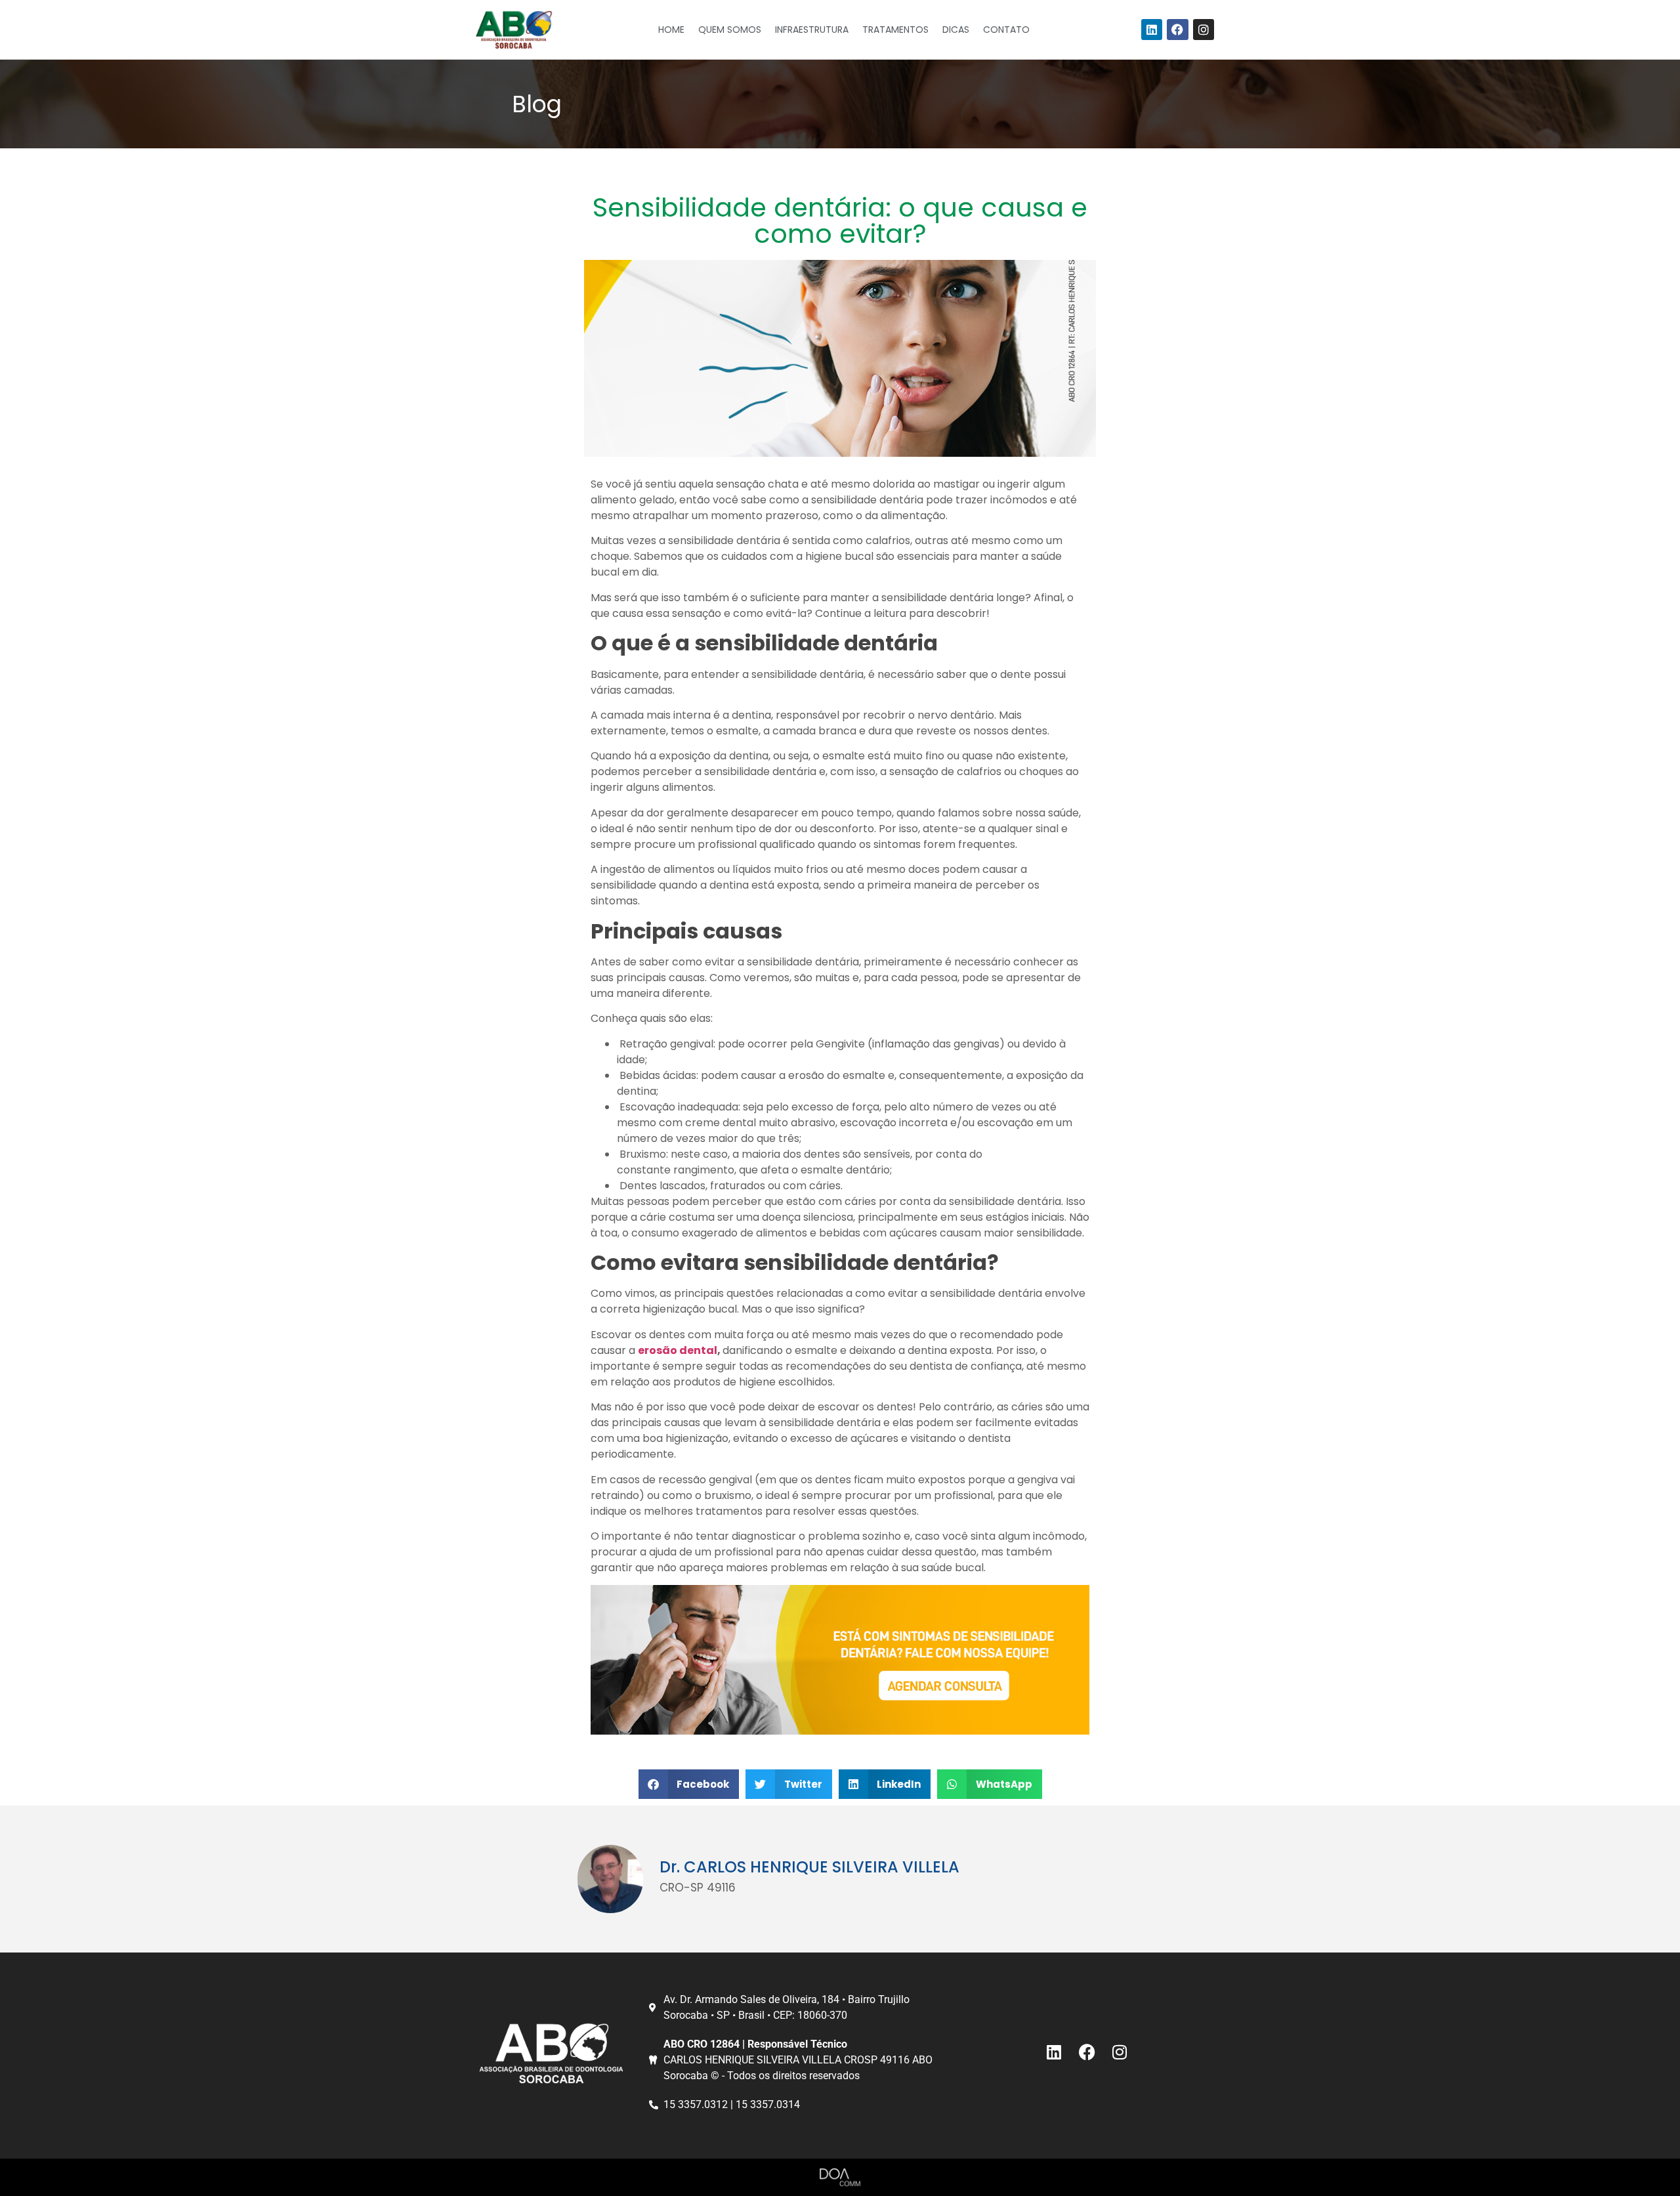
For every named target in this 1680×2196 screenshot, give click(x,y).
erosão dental (678, 1350)
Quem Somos (730, 30)
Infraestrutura (812, 30)
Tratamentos (895, 30)
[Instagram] (1204, 30)
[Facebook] (1177, 30)
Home (671, 30)
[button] (689, 1784)
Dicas (956, 30)
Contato (1006, 30)
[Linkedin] (1152, 30)
